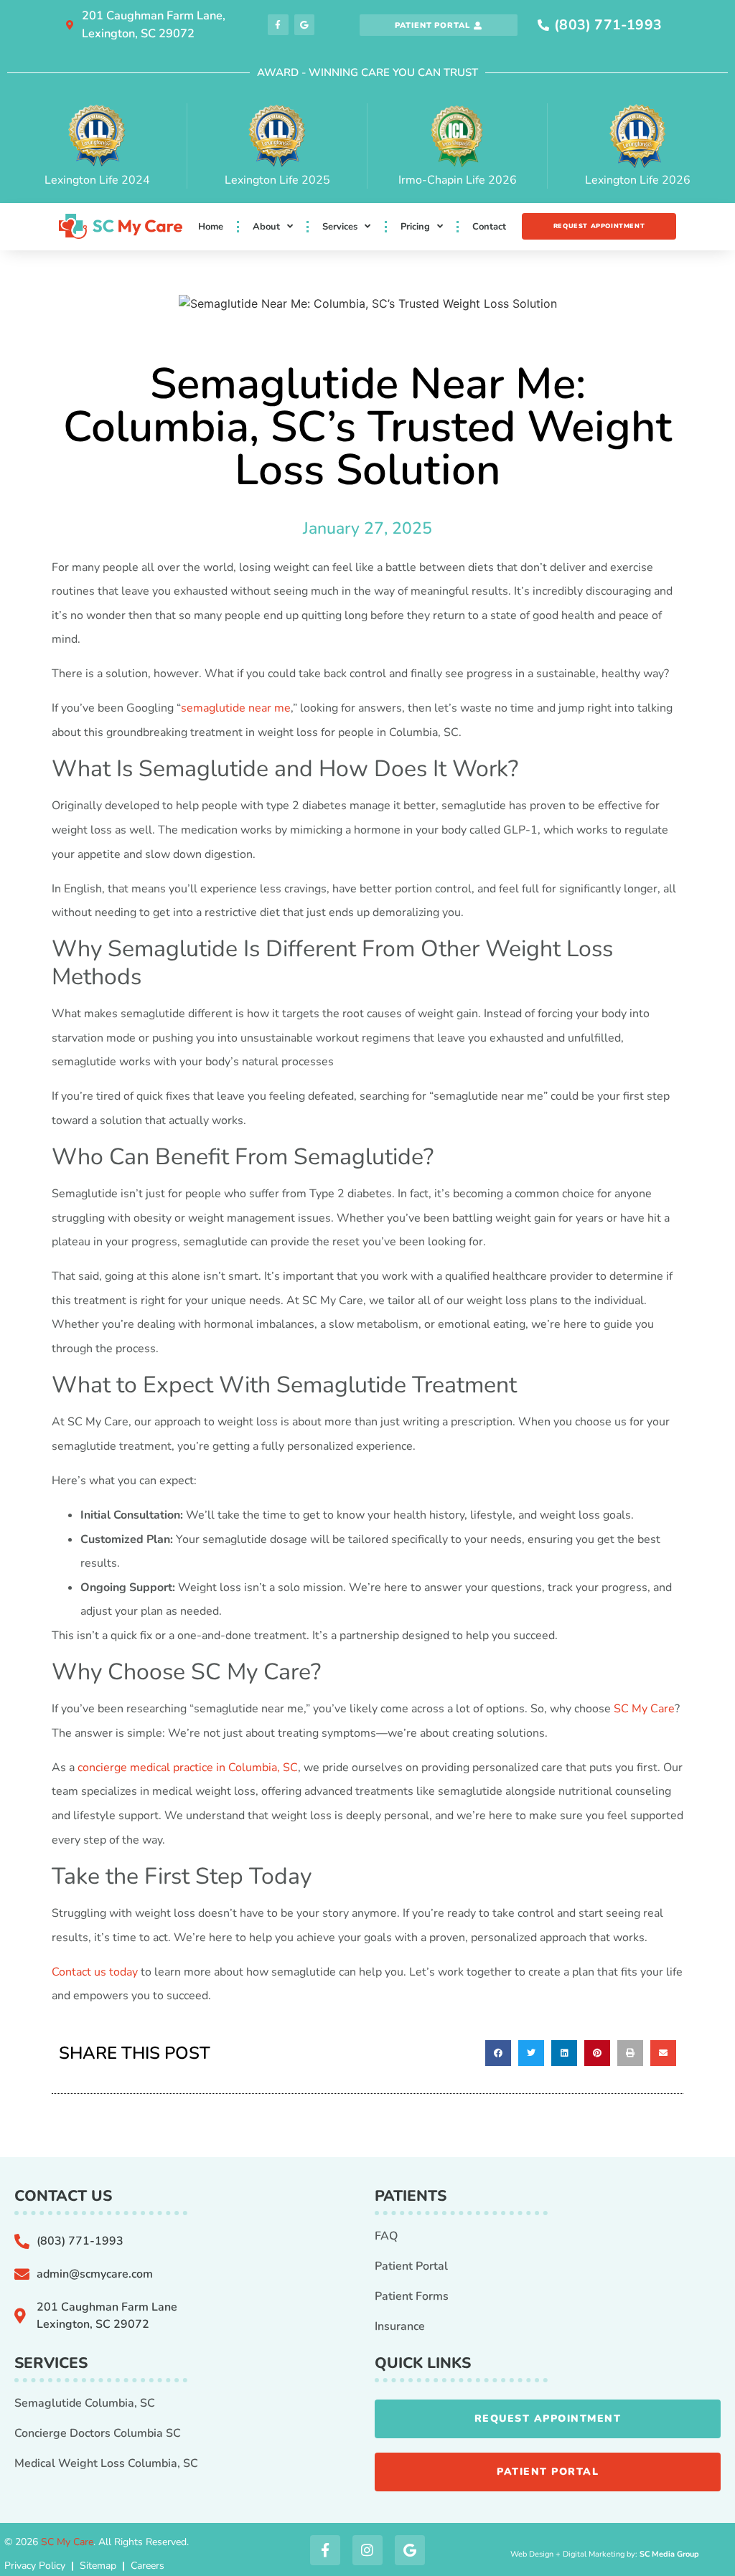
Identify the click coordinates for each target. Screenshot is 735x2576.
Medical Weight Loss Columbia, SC (106, 2463)
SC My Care (67, 2542)
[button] (498, 2053)
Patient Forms (412, 2296)
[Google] (305, 25)
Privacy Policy (35, 2566)
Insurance (400, 2326)
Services (340, 227)
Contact (489, 227)
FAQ (386, 2236)
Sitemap (98, 2566)
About (266, 227)
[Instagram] (367, 2550)
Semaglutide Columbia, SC (85, 2403)
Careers (148, 2566)
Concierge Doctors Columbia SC (98, 2433)
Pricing (415, 227)
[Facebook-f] (278, 25)
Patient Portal (411, 2266)
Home (211, 227)
